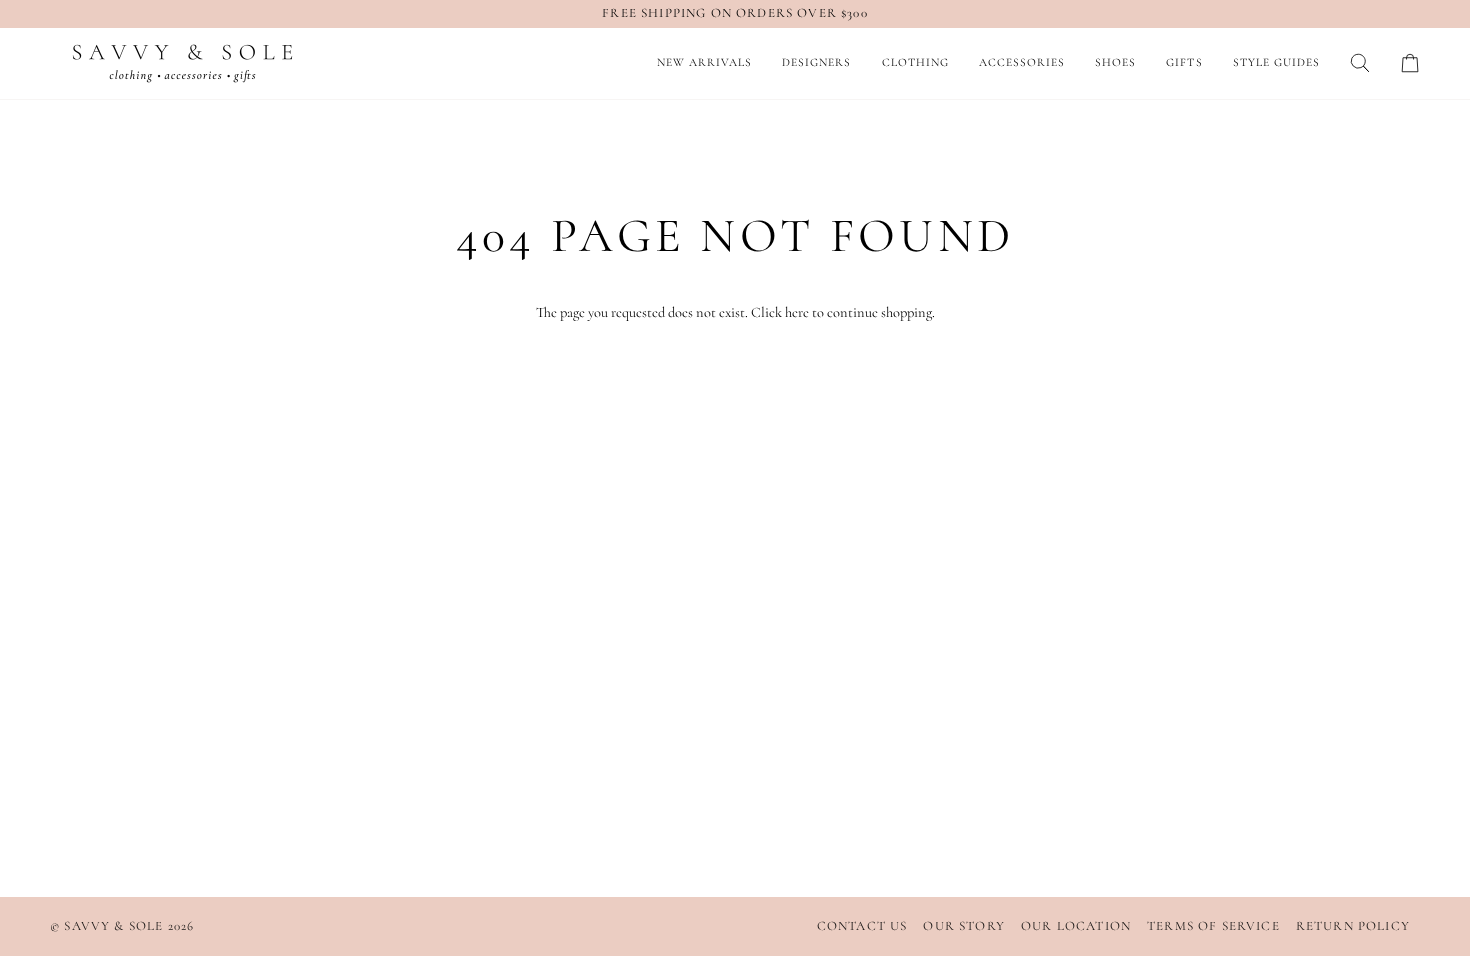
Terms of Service (1213, 926)
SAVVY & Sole (115, 926)
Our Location (1076, 926)
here (797, 312)
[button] (816, 63)
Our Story (964, 926)
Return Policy (1353, 926)
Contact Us (862, 926)
